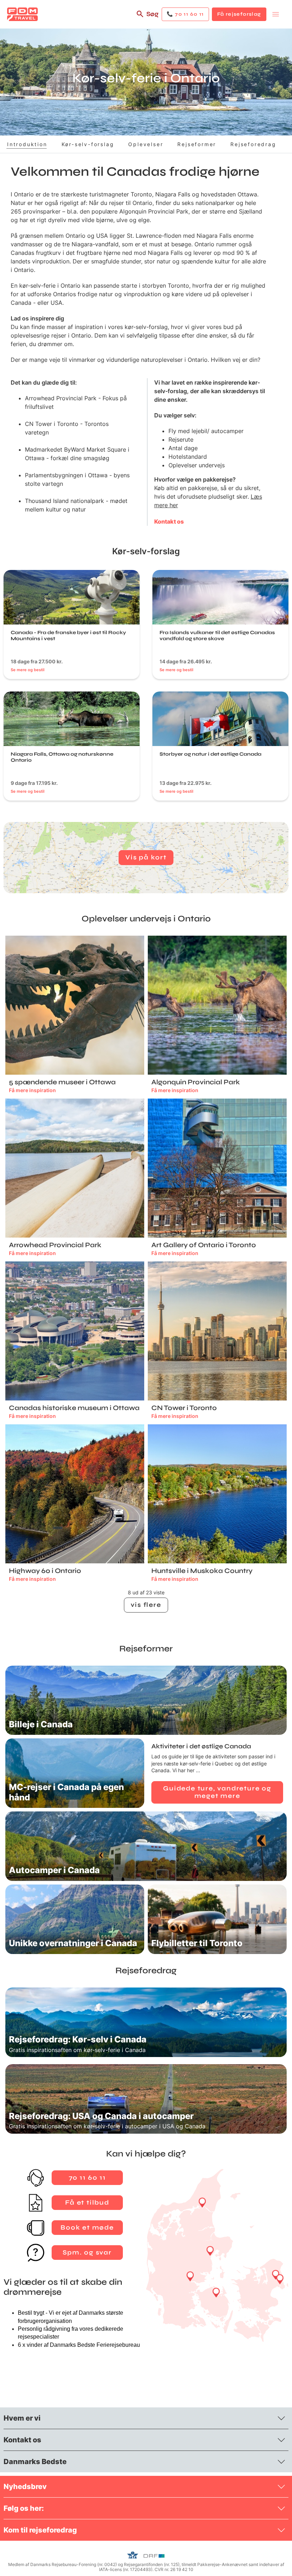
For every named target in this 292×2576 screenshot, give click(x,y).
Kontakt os (169, 521)
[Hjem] (22, 14)
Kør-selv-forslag (88, 144)
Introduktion (27, 144)
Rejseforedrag (253, 144)
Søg (152, 14)
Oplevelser (146, 144)
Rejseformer (197, 144)
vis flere (146, 1605)
